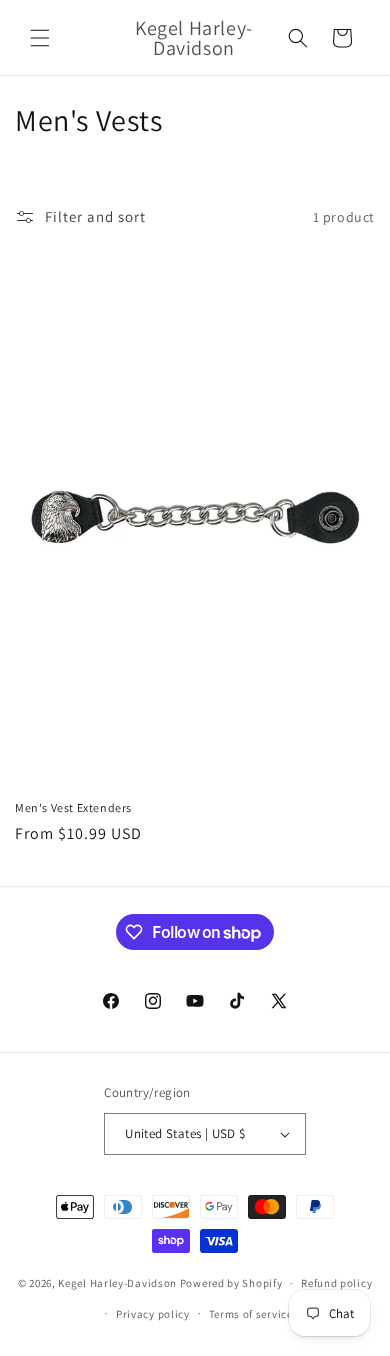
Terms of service (251, 1314)
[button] (40, 38)
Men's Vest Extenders (73, 807)
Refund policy (336, 1283)
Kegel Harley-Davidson (117, 1283)
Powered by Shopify (231, 1283)
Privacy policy (153, 1314)
